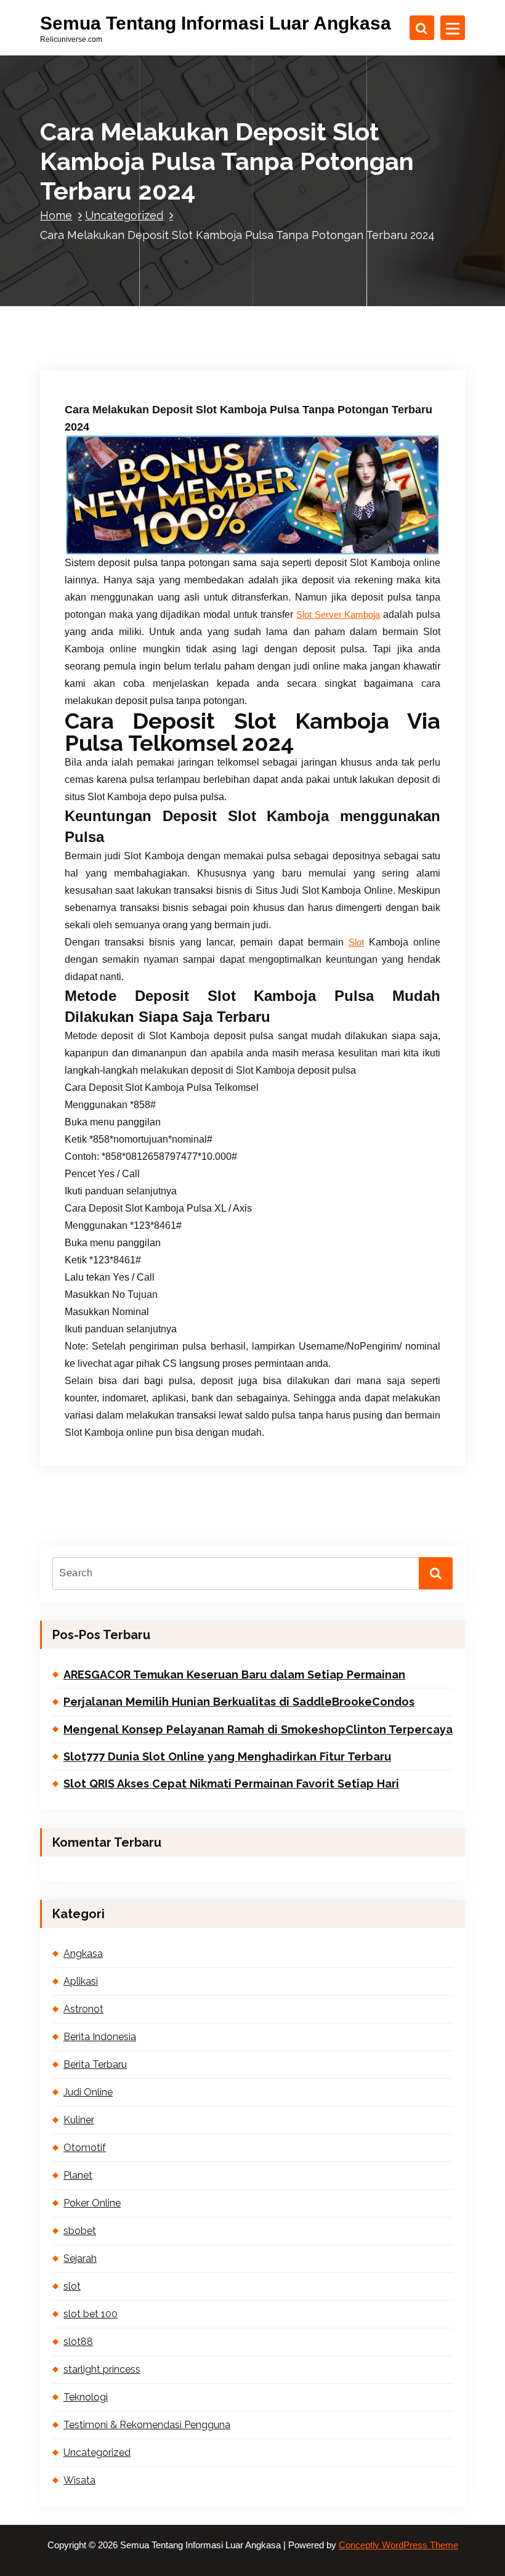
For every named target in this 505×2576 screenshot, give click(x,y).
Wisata (79, 2480)
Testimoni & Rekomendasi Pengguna (147, 2425)
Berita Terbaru (95, 2064)
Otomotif (85, 2148)
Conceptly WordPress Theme (398, 2545)
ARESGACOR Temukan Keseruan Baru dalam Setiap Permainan (234, 1675)
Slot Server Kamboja (338, 615)
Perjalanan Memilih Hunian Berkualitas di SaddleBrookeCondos (239, 1702)
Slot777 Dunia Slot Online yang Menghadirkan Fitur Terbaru (227, 1756)
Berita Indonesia (100, 2037)
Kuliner (79, 2120)
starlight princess (102, 2369)
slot (72, 2286)
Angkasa (83, 1954)
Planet (78, 2175)
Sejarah (80, 2258)
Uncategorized (124, 215)
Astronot (83, 2009)
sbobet (80, 2231)
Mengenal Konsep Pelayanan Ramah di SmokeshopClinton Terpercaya (258, 1729)
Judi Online (88, 2092)
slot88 (78, 2342)
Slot (356, 942)
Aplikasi (81, 1981)
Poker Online (92, 2203)
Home (56, 215)
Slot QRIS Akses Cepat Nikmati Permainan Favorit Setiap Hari (231, 1784)
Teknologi (86, 2397)
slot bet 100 (91, 2314)
